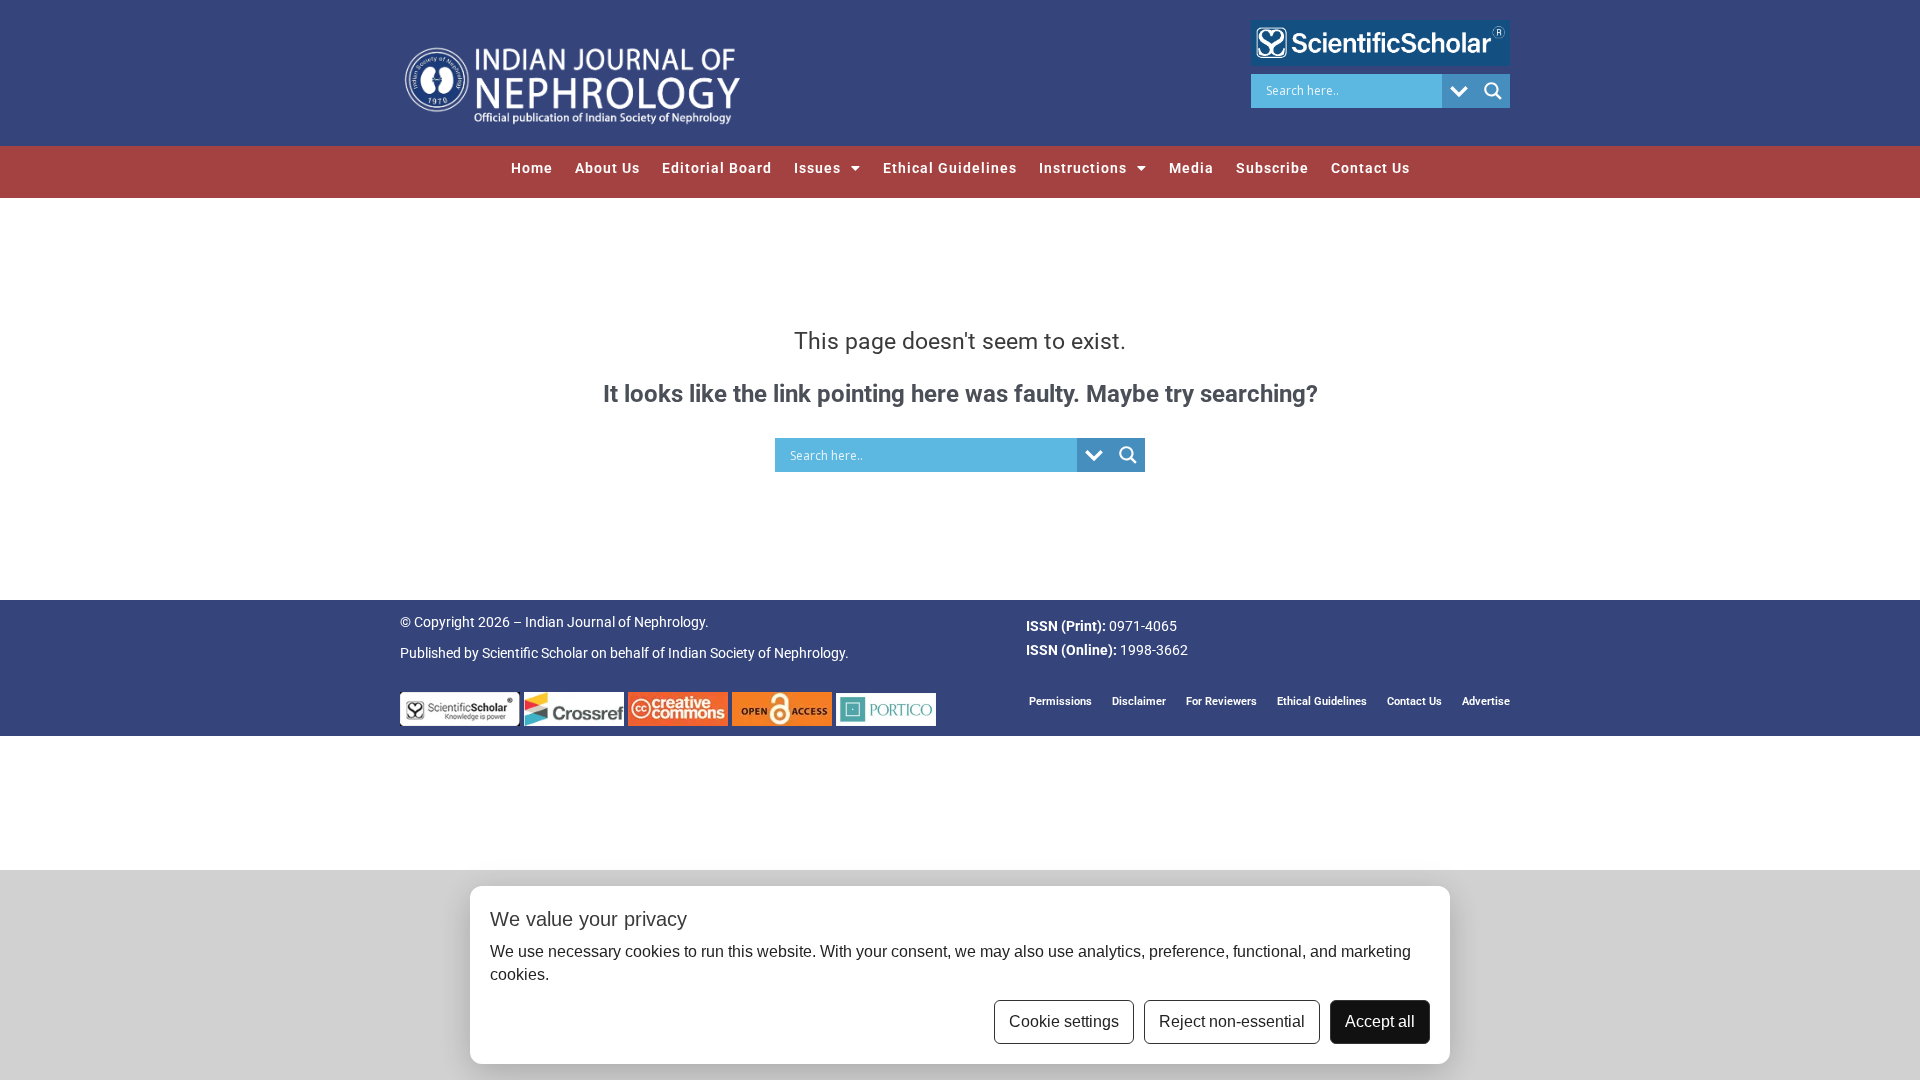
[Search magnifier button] (1493, 91)
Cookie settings (1064, 1021)
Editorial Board (717, 168)
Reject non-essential (1232, 1021)
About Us (607, 168)
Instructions (1083, 168)
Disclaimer (1139, 701)
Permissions (1060, 701)
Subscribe (1272, 168)
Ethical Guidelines (950, 168)
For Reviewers (1221, 701)
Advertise (1486, 701)
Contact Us (1370, 168)
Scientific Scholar (535, 653)
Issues (817, 168)
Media (1191, 168)
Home (532, 168)
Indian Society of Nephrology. (758, 653)
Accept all (1380, 1021)
